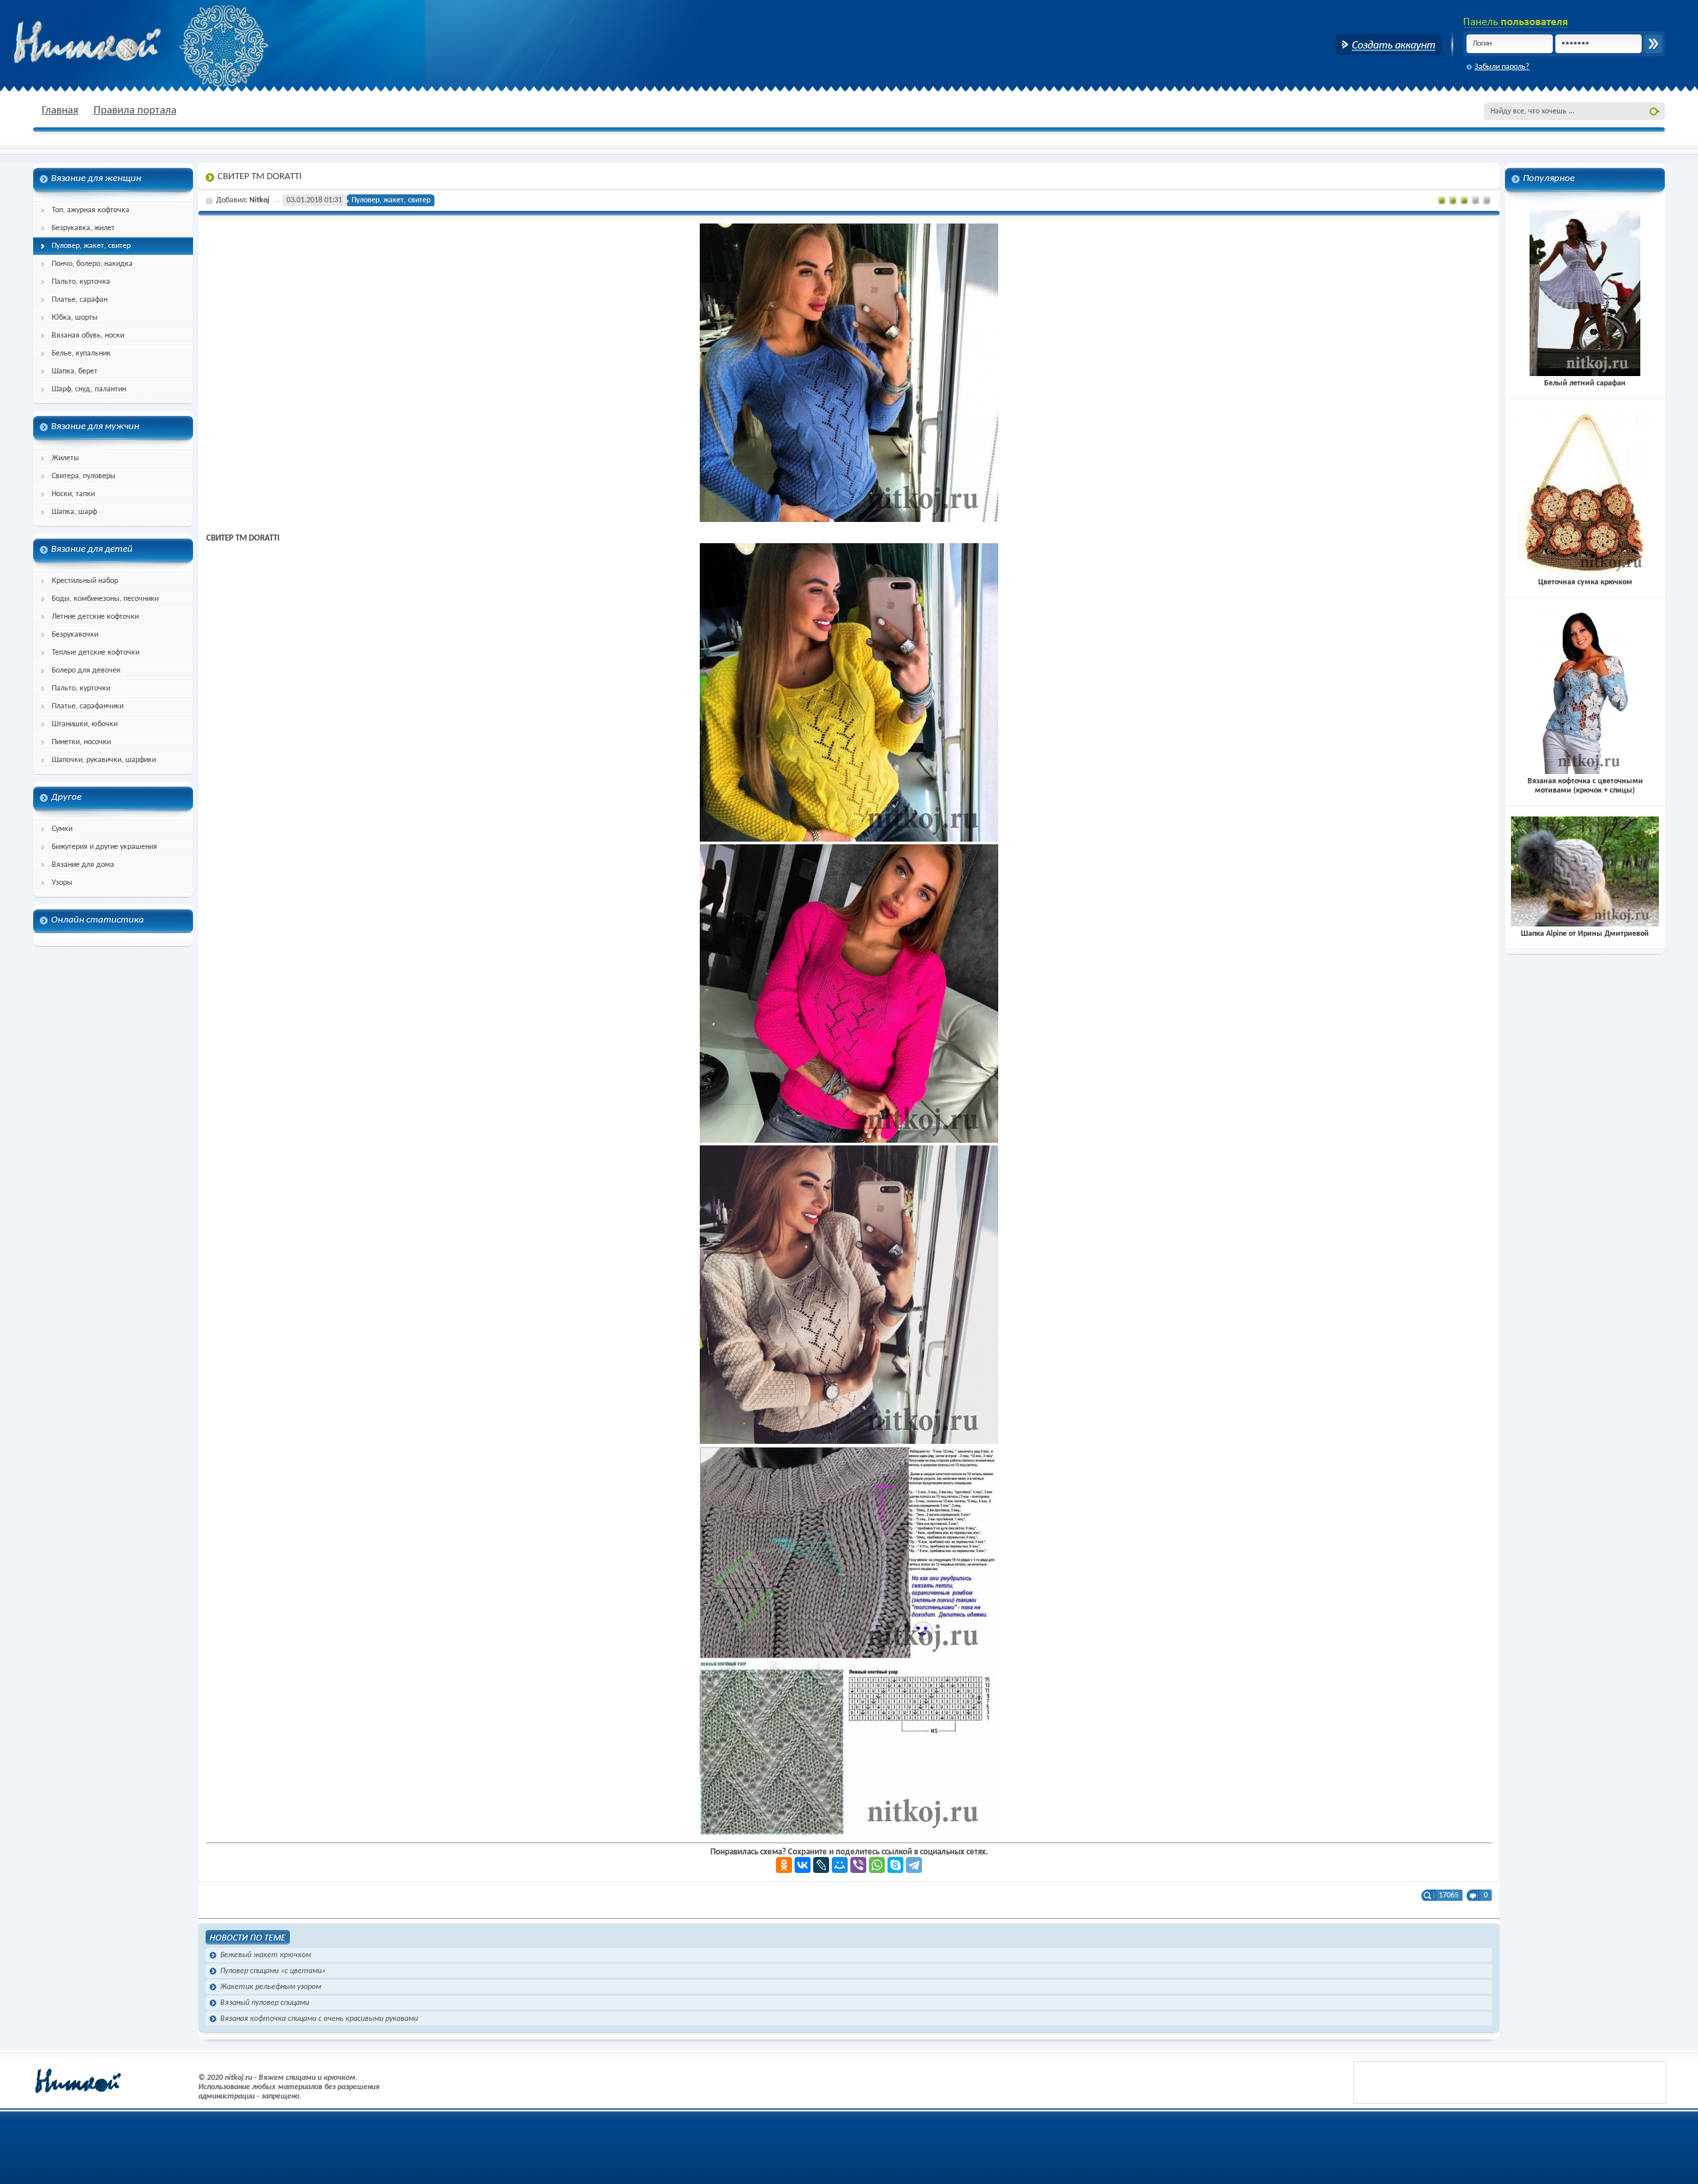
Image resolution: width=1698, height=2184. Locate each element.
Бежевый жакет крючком (266, 1955)
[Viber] (858, 1865)
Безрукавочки (75, 635)
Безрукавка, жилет (83, 228)
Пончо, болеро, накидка (92, 264)
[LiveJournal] (821, 1865)
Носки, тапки (73, 494)
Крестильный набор (85, 581)
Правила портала (135, 110)
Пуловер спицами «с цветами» (273, 1971)
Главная (60, 110)
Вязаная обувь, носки (88, 336)
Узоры (62, 883)
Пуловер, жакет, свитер (91, 246)
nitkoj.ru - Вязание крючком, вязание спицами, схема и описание (119, 43)
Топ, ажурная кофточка (91, 210)
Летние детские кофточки (95, 617)
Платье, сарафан (80, 300)
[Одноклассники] (784, 1865)
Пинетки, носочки (81, 742)
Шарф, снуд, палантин (89, 389)
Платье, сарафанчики (88, 706)
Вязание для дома (83, 865)
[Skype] (895, 1865)
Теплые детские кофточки (96, 653)
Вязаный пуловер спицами (265, 2003)
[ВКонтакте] (803, 1865)
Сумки (62, 829)
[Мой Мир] (840, 1865)
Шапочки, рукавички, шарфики (104, 760)
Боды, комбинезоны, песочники (105, 599)
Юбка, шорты (75, 318)
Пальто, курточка (81, 282)
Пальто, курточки (81, 688)
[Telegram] (914, 1865)
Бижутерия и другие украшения (104, 847)
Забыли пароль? (1502, 67)
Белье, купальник (81, 353)
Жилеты (65, 458)
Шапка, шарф (74, 512)
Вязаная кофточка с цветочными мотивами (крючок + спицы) (1585, 786)
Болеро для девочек (86, 671)
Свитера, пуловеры (84, 476)
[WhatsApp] (877, 1865)
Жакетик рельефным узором (271, 1987)
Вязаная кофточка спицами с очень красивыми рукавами (319, 2019)
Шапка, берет (75, 371)
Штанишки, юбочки (85, 724)
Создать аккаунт (1389, 44)
